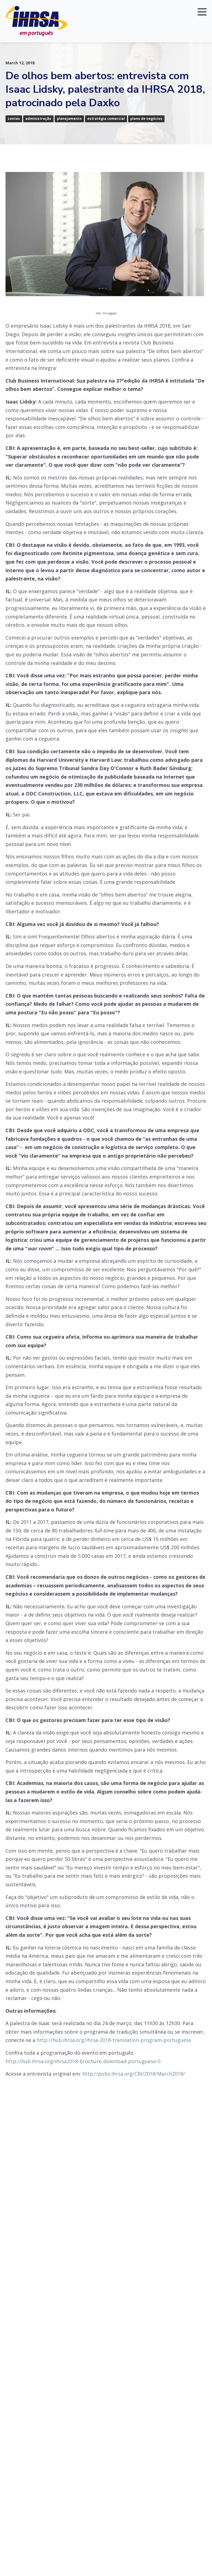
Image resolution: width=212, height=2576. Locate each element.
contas (14, 119)
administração (38, 119)
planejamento (69, 119)
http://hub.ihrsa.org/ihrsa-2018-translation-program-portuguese (114, 2040)
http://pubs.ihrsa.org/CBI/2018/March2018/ (134, 2074)
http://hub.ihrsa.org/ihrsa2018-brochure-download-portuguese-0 (83, 2061)
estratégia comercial (106, 119)
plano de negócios (146, 119)
